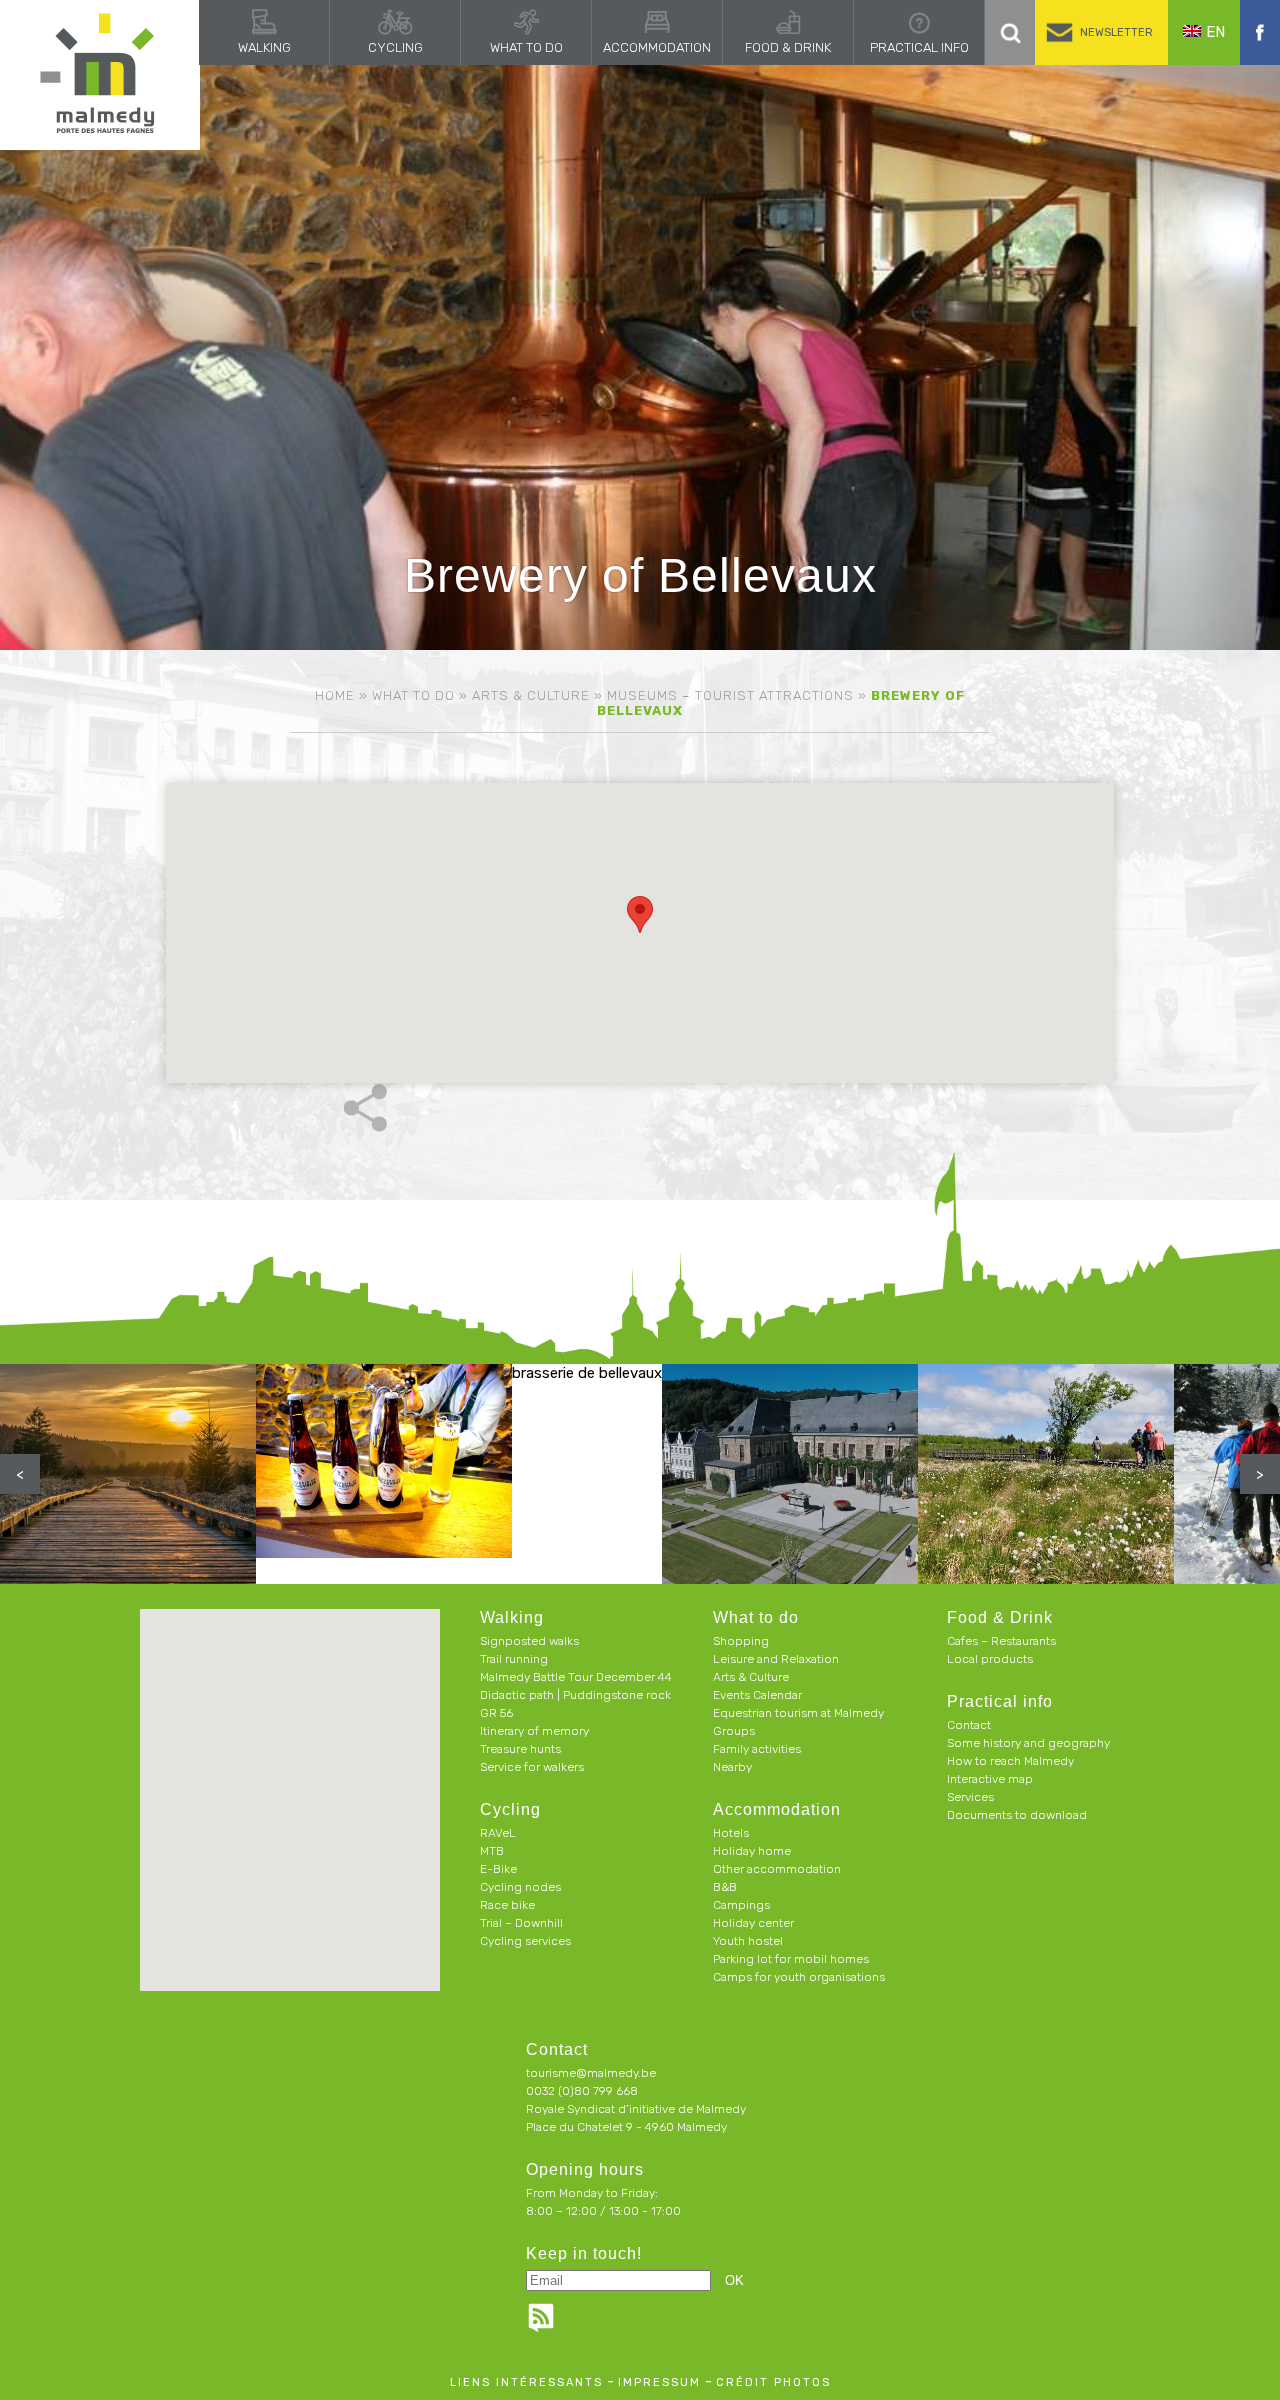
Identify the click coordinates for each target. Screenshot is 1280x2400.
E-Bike (498, 1869)
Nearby (732, 1767)
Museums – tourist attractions (730, 695)
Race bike (507, 1905)
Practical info (919, 47)
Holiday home (752, 1851)
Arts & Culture (531, 695)
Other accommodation (777, 1869)
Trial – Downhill (521, 1923)
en (1215, 32)
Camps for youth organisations (799, 1977)
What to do (526, 47)
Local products (990, 1659)
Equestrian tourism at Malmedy (798, 1713)
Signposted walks (529, 1641)
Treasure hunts (520, 1749)
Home (335, 695)
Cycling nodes (520, 1887)
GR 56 (496, 1713)
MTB (492, 1851)
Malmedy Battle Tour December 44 (576, 1677)
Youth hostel (748, 1941)
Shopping (741, 1641)
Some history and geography (1028, 1743)
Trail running (514, 1659)
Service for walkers (532, 1767)
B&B (725, 1887)
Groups (734, 1731)
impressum (659, 2382)
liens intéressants (526, 2382)
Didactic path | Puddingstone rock (575, 1695)
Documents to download (1017, 1815)
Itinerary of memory (534, 1731)
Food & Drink (788, 47)
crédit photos (773, 2382)
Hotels (731, 1833)
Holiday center (753, 1923)
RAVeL (498, 1833)
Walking (264, 47)
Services (970, 1797)
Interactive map (990, 1779)
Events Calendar (757, 1695)
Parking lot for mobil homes (791, 1959)
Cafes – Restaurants (1001, 1641)
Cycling (395, 47)
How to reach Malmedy (1010, 1761)
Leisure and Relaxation (776, 1659)
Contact (969, 1725)
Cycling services (525, 1941)
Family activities (757, 1749)
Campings (741, 1905)
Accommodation (657, 47)
